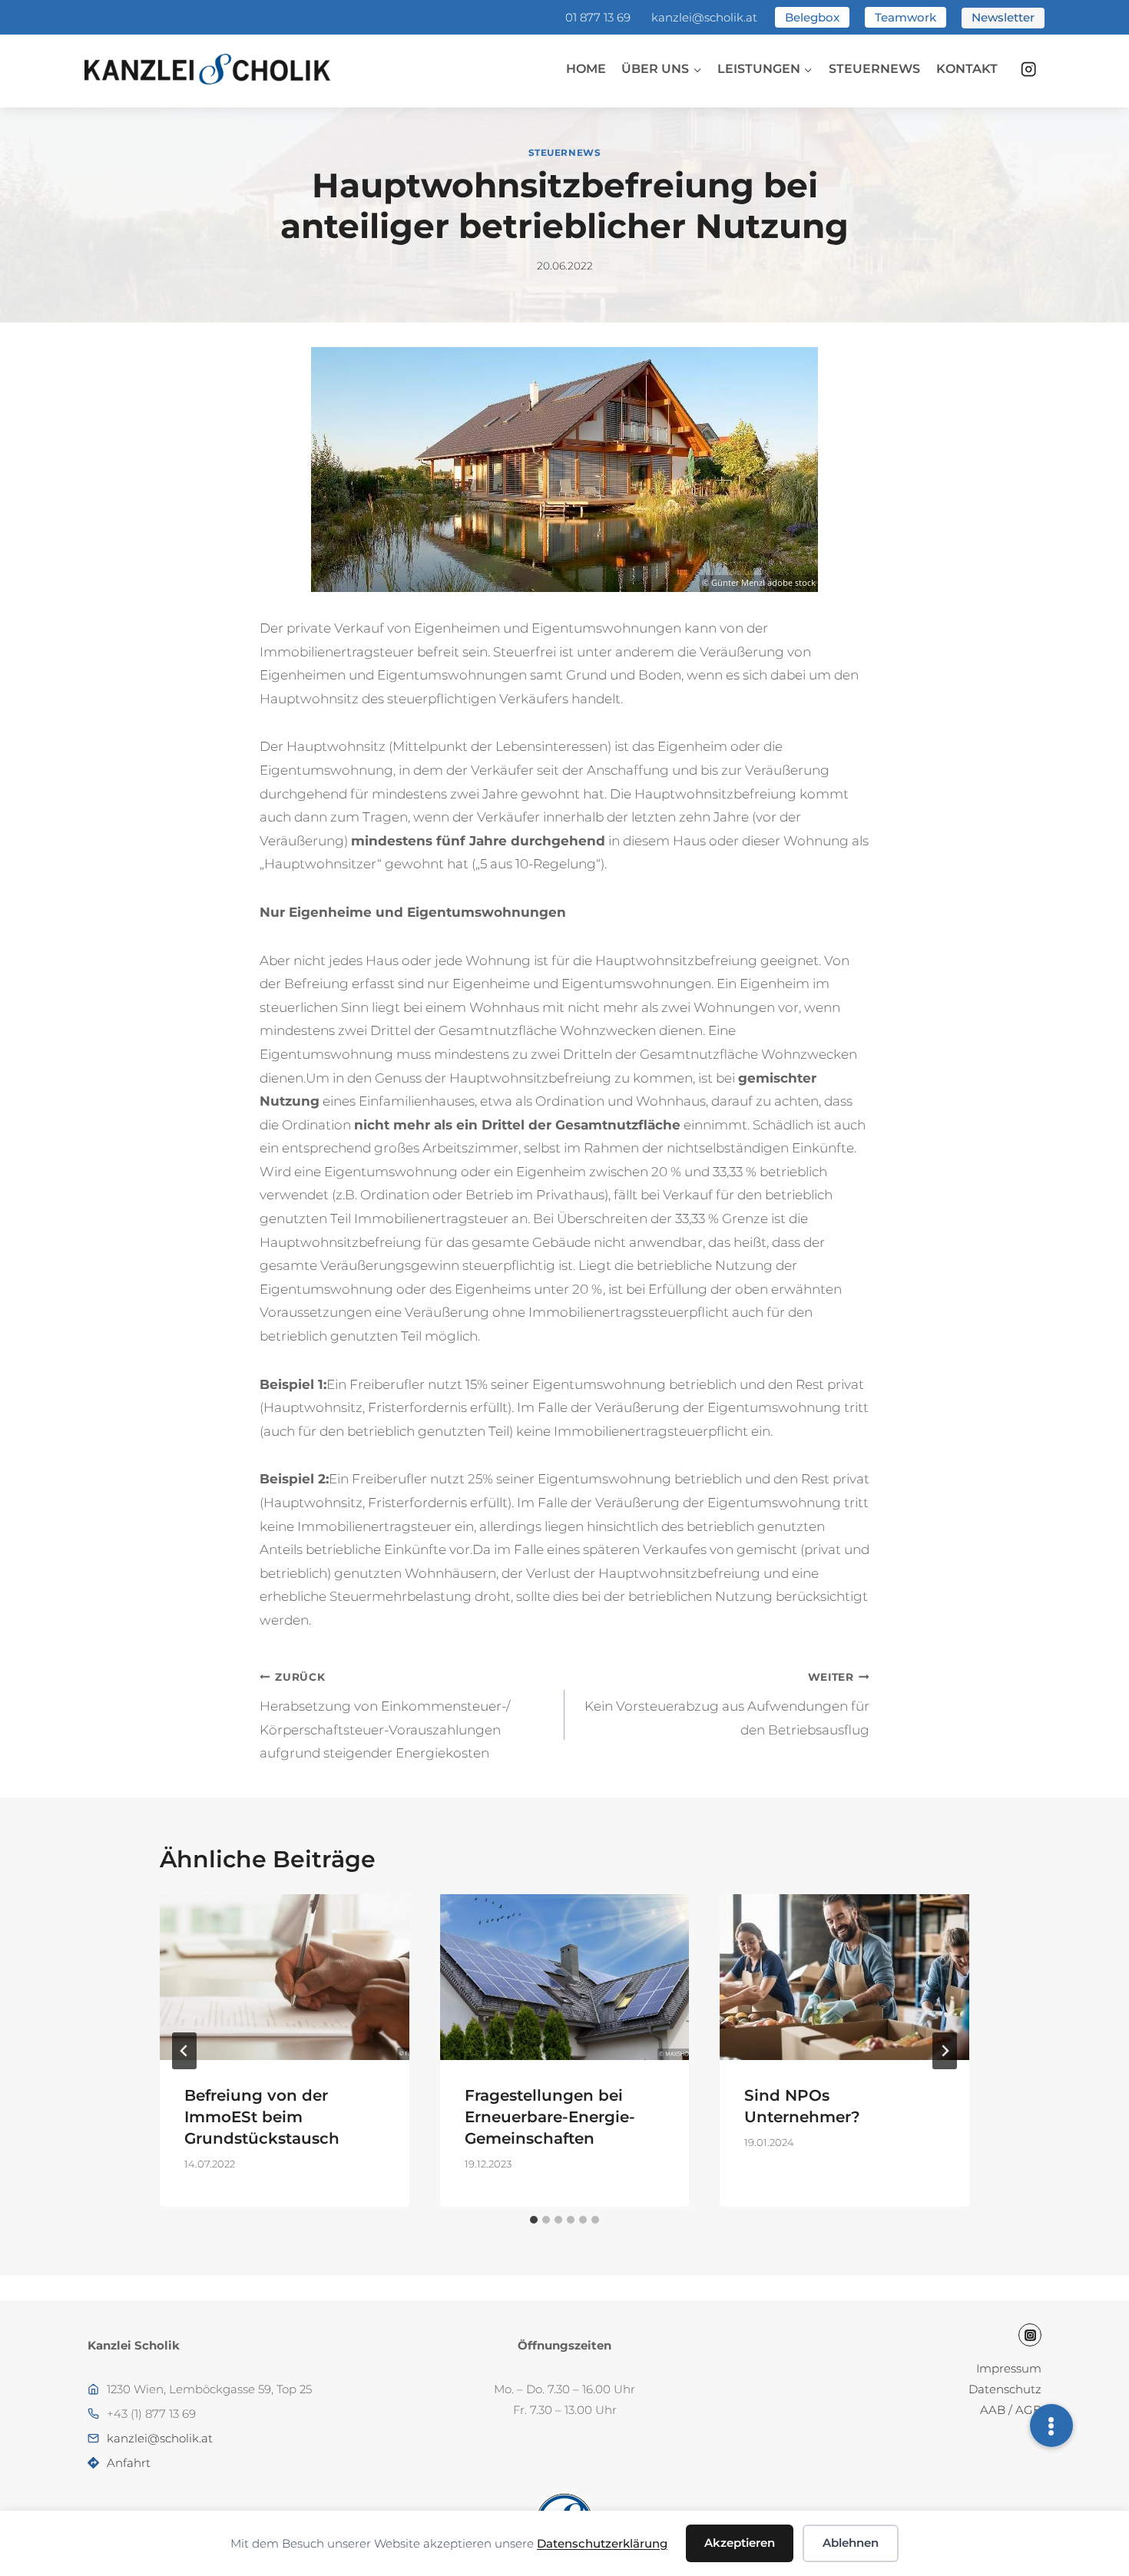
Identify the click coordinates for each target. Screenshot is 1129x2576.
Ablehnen (851, 2543)
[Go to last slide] (184, 2051)
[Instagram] (1029, 69)
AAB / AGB (1011, 2410)
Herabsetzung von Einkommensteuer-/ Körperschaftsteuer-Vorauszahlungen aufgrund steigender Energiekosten (385, 1716)
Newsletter (1003, 17)
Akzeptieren (740, 2543)
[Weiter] (945, 2051)
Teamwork (906, 17)
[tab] (534, 2220)
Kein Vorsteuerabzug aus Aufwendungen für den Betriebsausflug (727, 1704)
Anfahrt (129, 2463)
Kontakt (967, 69)
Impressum (1009, 2368)
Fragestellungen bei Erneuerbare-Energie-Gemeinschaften (550, 2117)
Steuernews (874, 69)
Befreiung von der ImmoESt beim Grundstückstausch (262, 2117)
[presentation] (285, 1977)
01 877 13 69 (598, 17)
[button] (1051, 2426)
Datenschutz (1005, 2389)
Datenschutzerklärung (602, 2543)
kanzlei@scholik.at (704, 17)
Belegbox (812, 17)
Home (586, 69)
